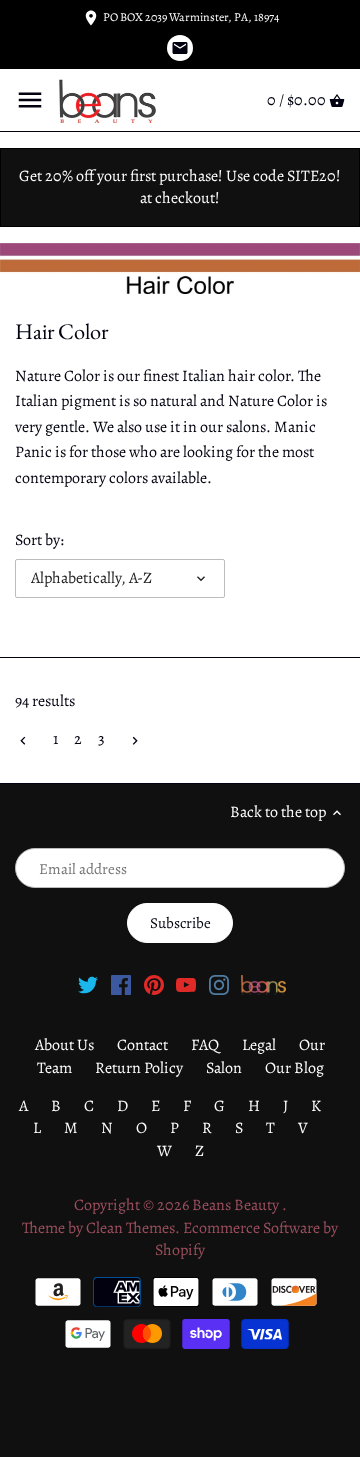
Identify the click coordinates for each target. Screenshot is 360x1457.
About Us (64, 1045)
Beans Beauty (237, 1205)
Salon (224, 1068)
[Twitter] (88, 983)
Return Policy (139, 1068)
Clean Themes (130, 1228)
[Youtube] (186, 983)
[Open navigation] (30, 100)
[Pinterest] (154, 983)
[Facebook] (121, 983)
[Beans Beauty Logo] (263, 983)
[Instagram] (219, 983)
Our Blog (294, 1068)
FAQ (205, 1045)
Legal (259, 1045)
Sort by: (39, 540)
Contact (142, 1045)
